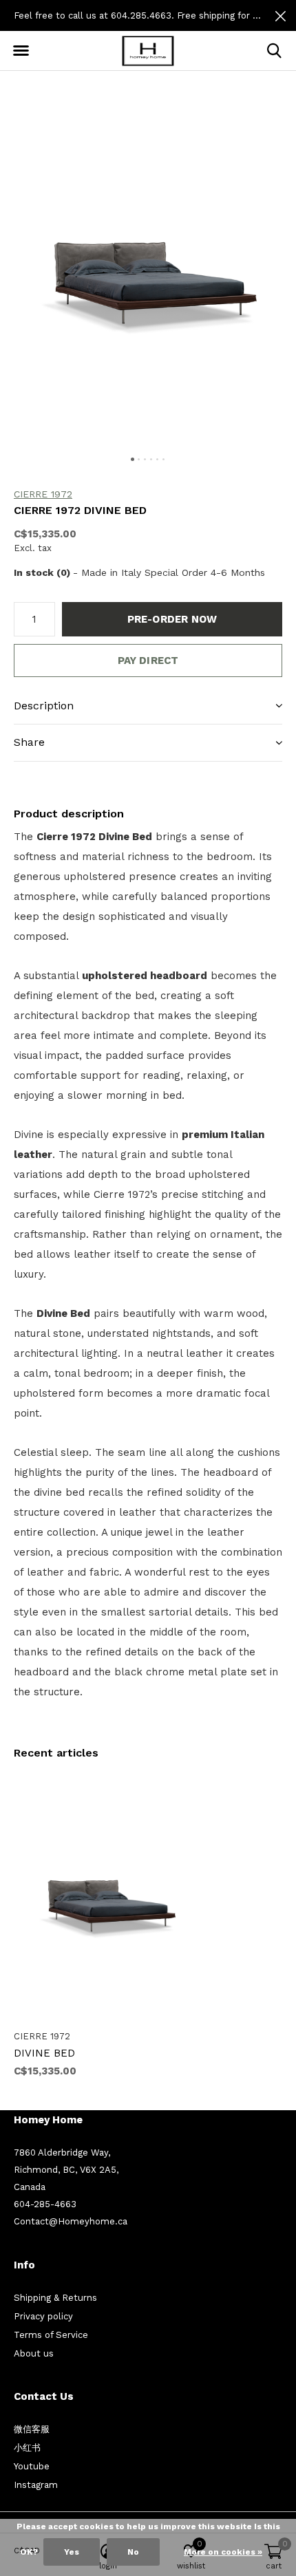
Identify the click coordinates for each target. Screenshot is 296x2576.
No (133, 2552)
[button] (21, 51)
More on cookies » (223, 2552)
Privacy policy (43, 2316)
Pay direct (148, 661)
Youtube (32, 2466)
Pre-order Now (172, 619)
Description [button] (44, 706)
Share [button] (29, 742)
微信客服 (32, 2429)
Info (24, 2265)
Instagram (36, 2485)
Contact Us (44, 2396)
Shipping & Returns (55, 2298)
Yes (72, 2552)
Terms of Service (51, 2335)
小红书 (27, 2448)
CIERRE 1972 (43, 494)
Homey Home (48, 2120)
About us (34, 2353)
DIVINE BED (44, 2053)
